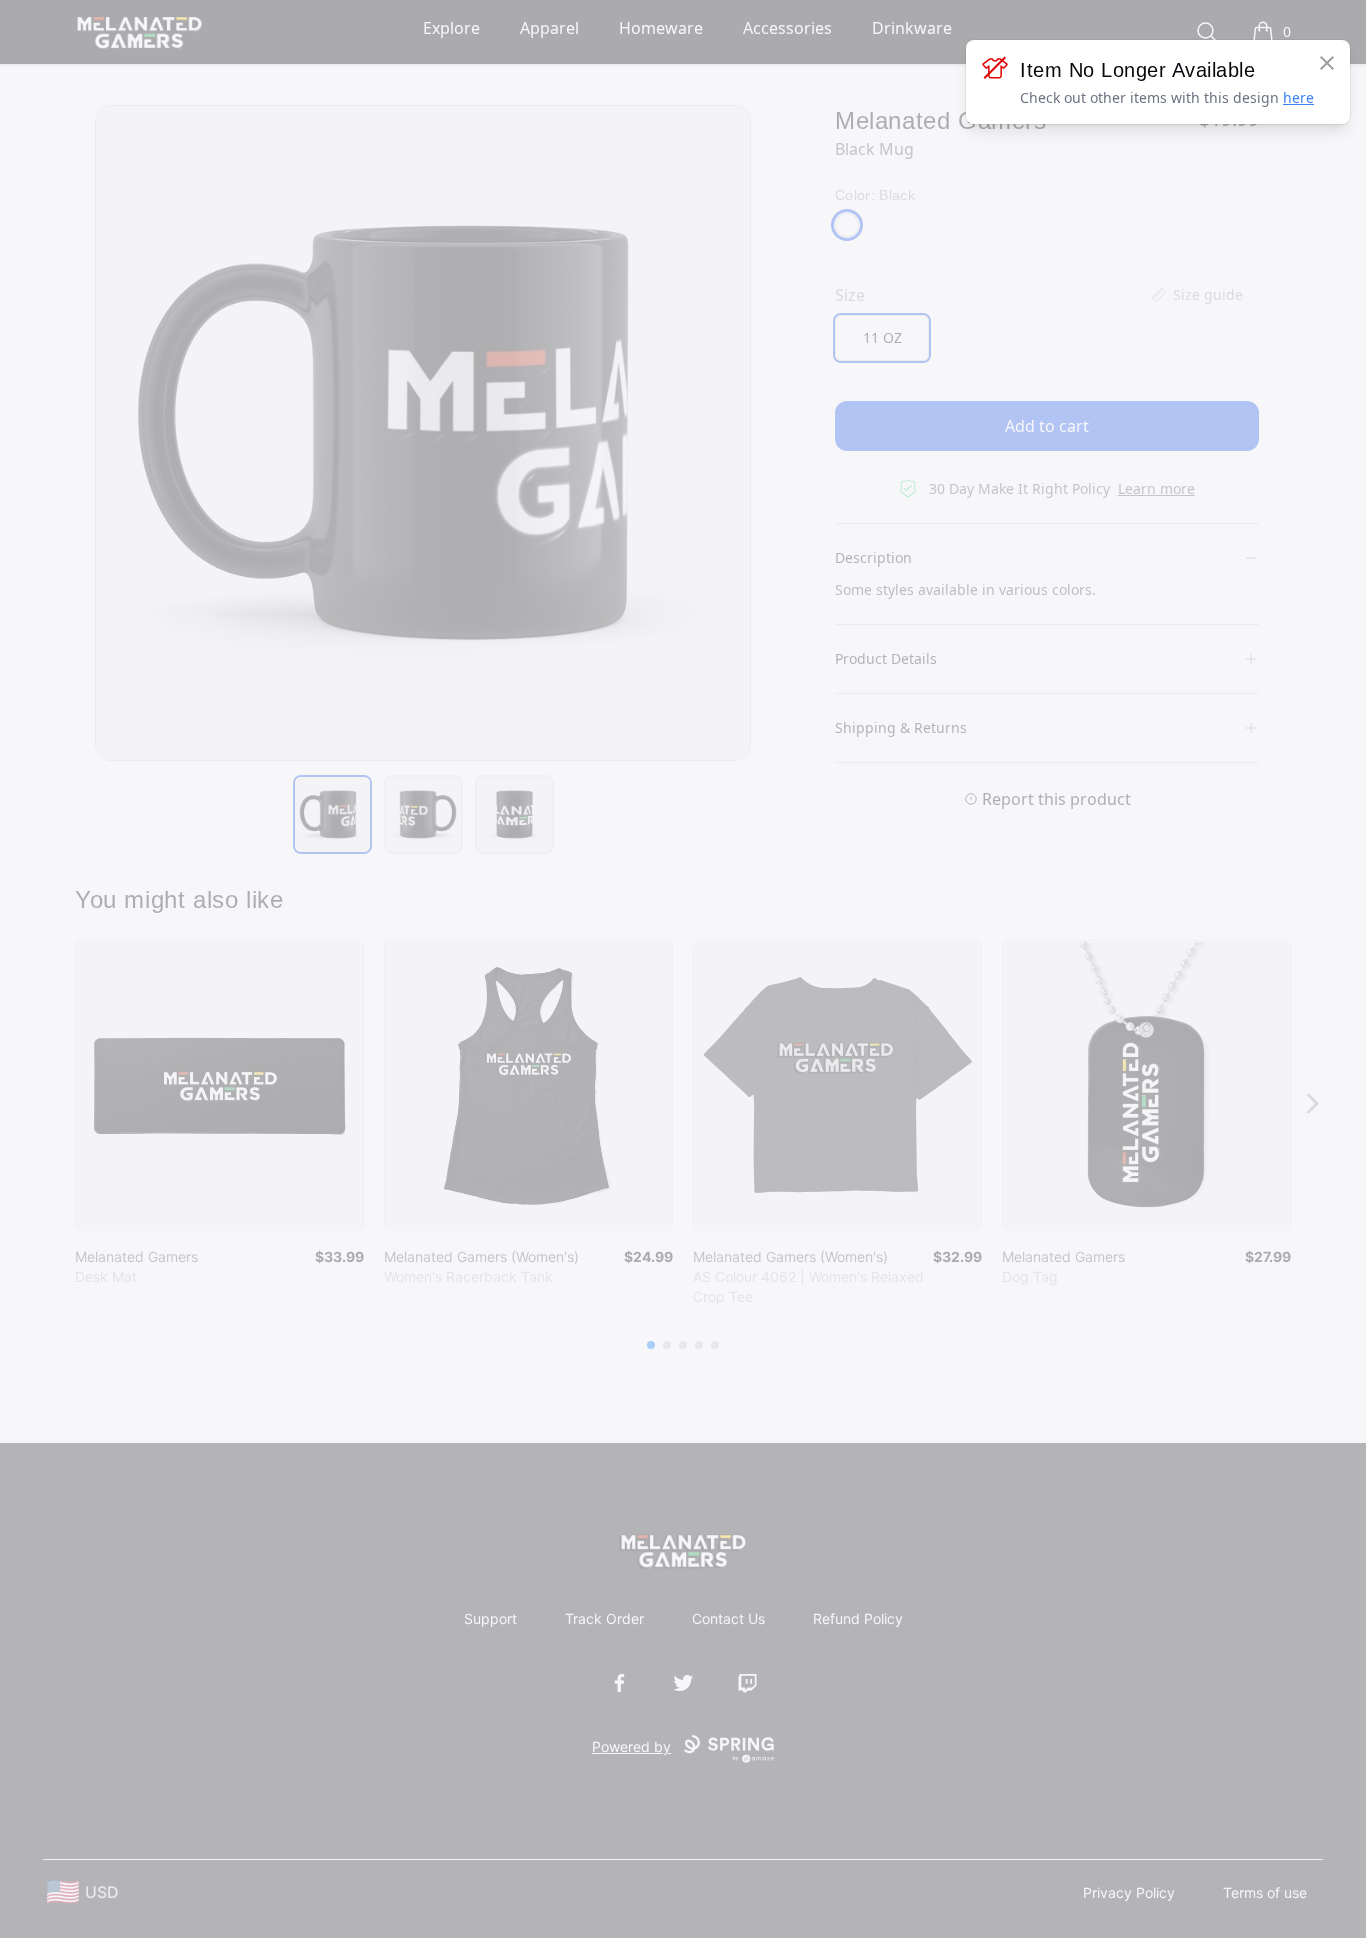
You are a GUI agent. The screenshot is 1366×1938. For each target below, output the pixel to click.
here (1298, 97)
